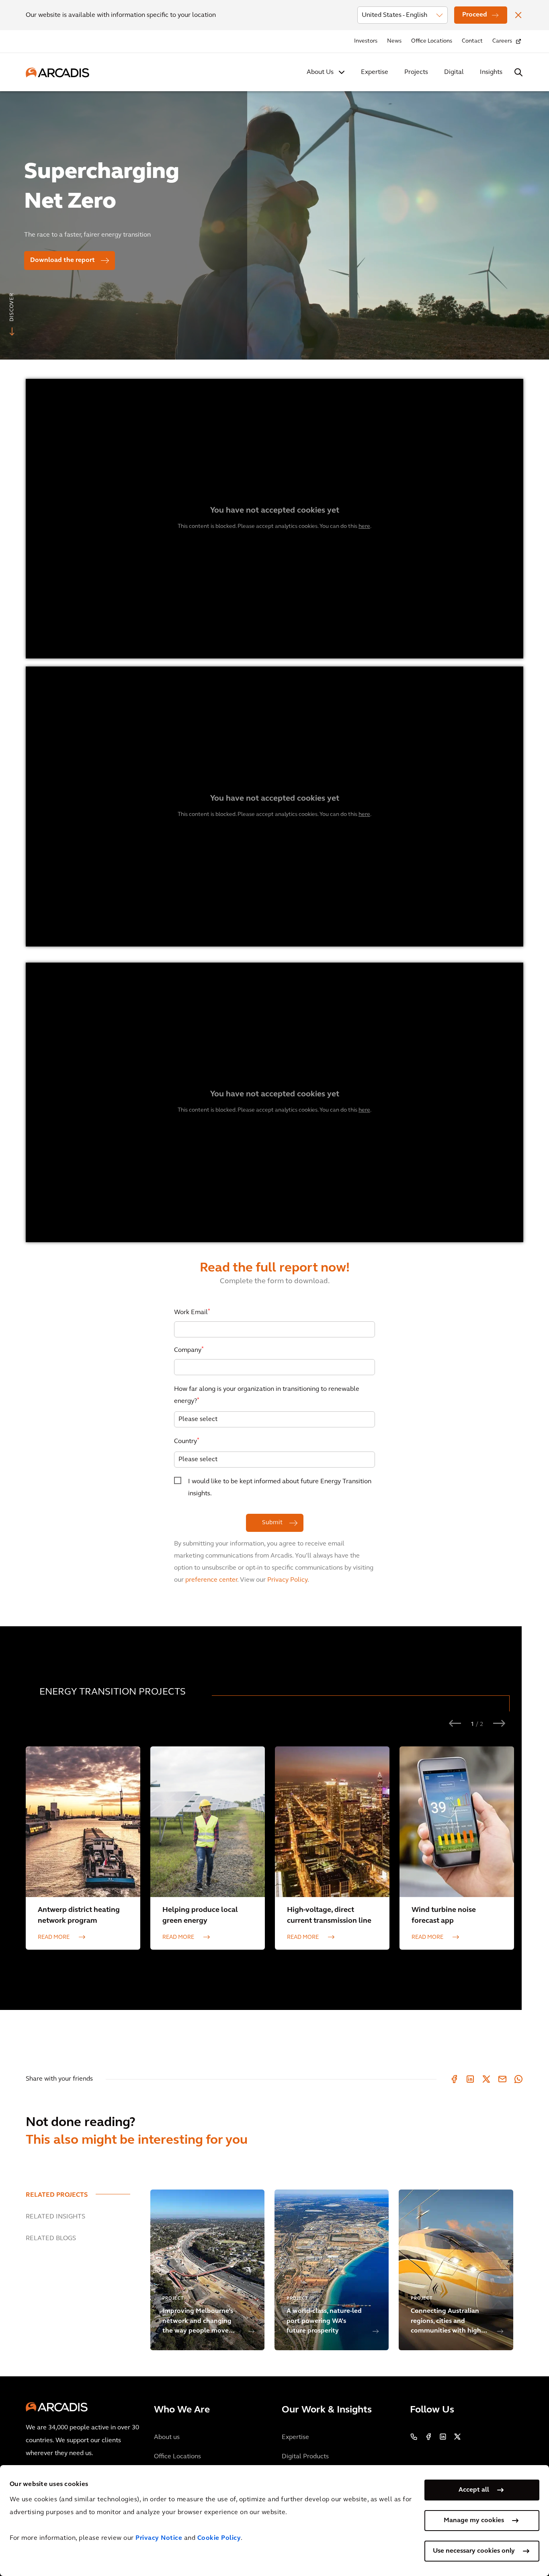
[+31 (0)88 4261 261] (414, 2437)
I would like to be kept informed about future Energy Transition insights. (280, 1488)
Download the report (62, 260)
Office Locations (432, 41)
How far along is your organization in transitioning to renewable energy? (267, 1395)
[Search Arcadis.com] (518, 72)
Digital (454, 72)
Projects (416, 72)
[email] (502, 2079)
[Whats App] (518, 2079)
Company (189, 1350)
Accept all (474, 2490)
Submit (273, 1523)
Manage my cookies (474, 2521)
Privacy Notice (159, 2538)
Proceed (475, 15)
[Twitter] (486, 2079)
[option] (274, 222)
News (394, 41)
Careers (502, 41)
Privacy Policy (287, 1580)
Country (187, 1441)
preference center (211, 1580)
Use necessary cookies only (474, 2551)
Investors (366, 41)
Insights (491, 72)
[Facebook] (454, 2079)
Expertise (375, 72)
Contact (472, 41)
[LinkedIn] (470, 2079)
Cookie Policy (219, 2538)
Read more (54, 1937)
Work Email (192, 1312)
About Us (320, 72)
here (364, 526)
